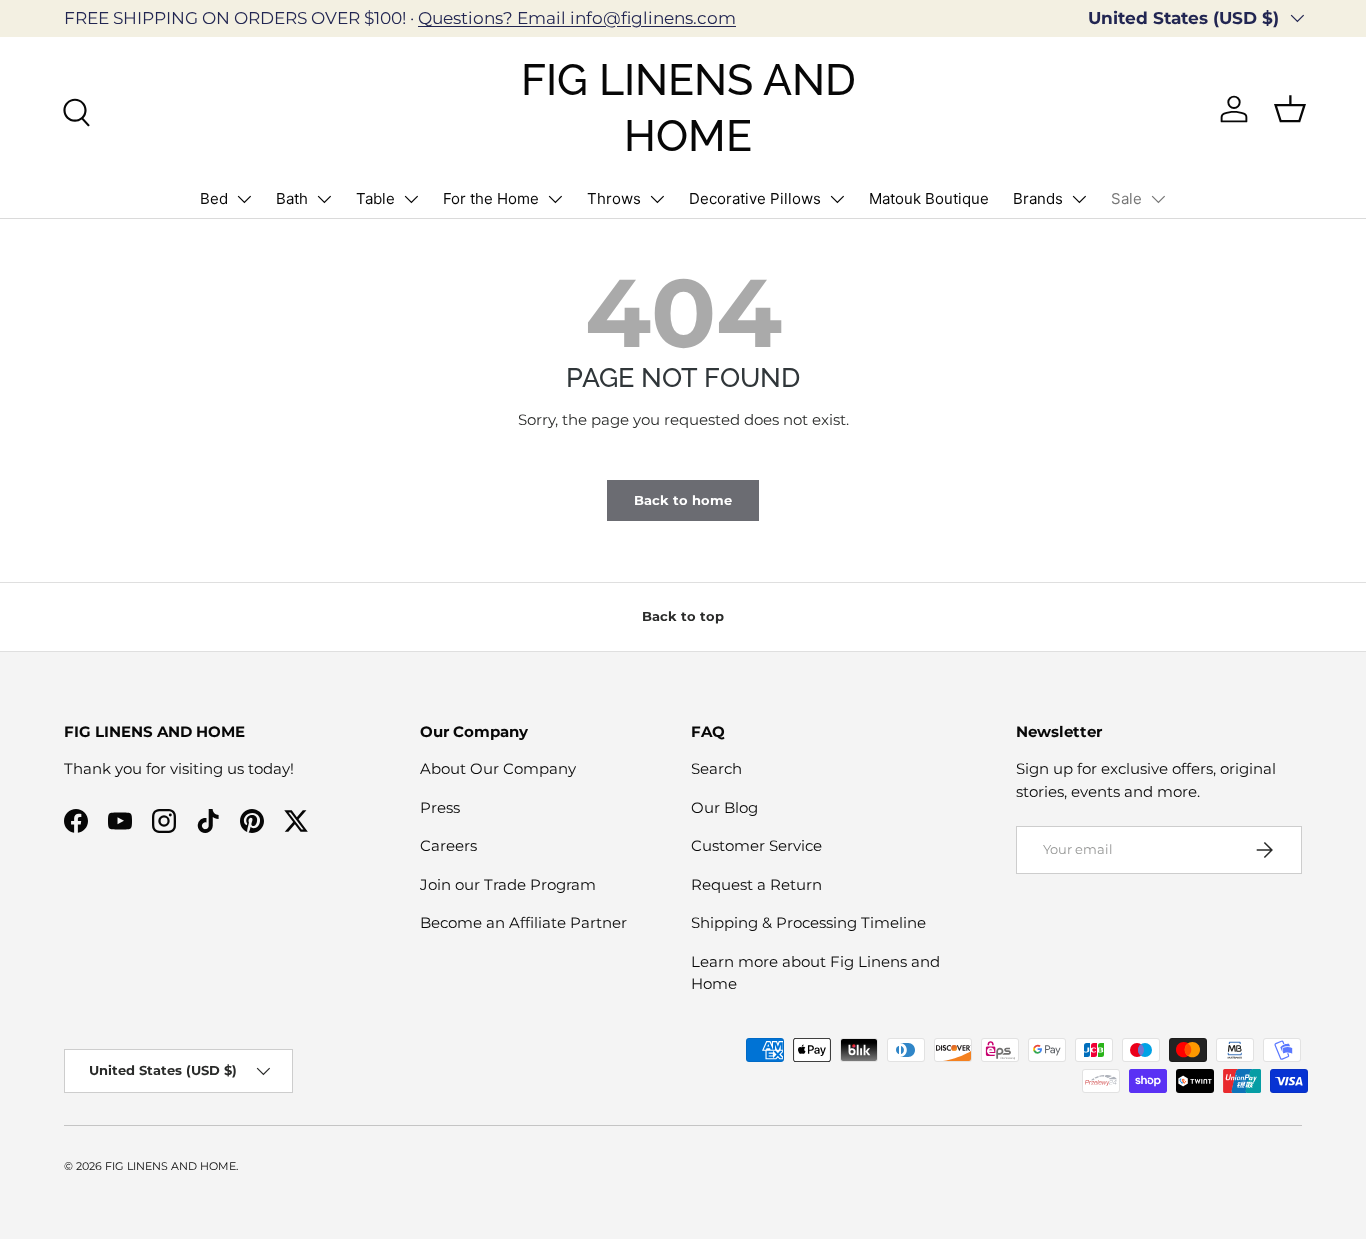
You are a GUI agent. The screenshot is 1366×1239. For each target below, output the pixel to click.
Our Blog (724, 807)
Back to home (683, 500)
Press (440, 807)
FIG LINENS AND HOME (170, 1166)
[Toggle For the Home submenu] (555, 199)
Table (375, 198)
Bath (292, 198)
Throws (614, 198)
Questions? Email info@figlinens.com (577, 18)
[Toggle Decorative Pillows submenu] (837, 199)
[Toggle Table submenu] (411, 199)
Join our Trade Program (508, 884)
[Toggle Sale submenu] (1158, 199)
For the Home (491, 198)
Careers (448, 845)
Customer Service (756, 845)
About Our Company (498, 768)
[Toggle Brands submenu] (1079, 199)
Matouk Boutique (929, 198)
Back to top (683, 616)
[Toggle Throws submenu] (657, 199)
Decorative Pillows (755, 198)
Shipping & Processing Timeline (808, 922)
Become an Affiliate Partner (523, 922)
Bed (214, 198)
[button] (1290, 109)
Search (716, 768)
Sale (1126, 198)
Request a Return (756, 884)
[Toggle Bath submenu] (324, 199)
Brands (1038, 198)
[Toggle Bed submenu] (244, 199)
